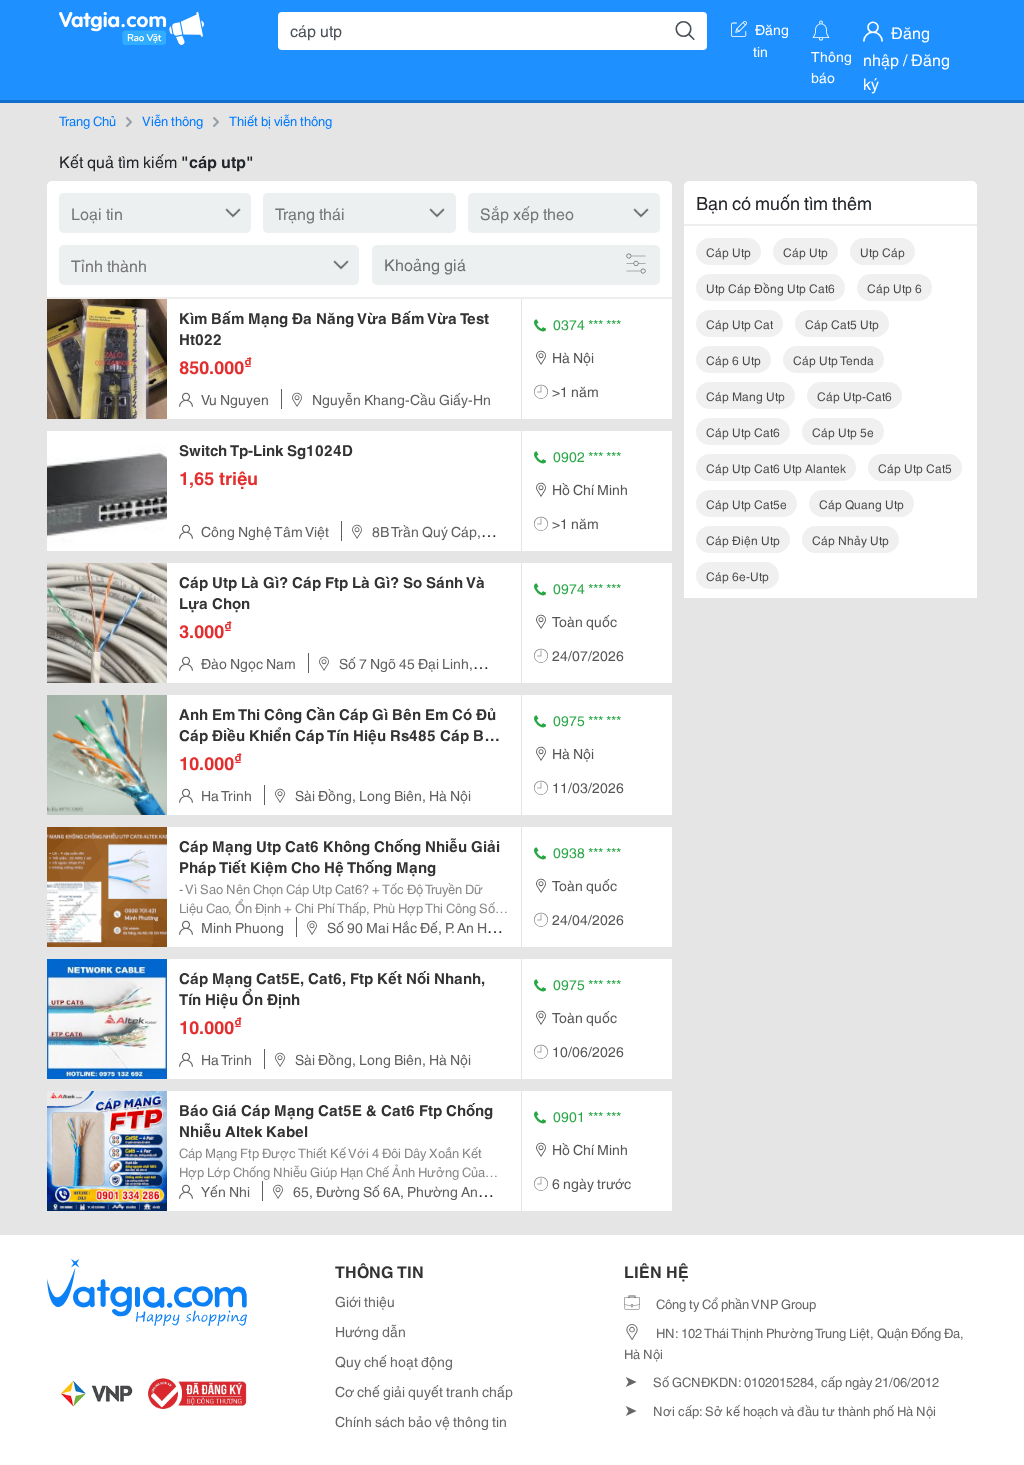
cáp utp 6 (894, 287)
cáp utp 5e (843, 431)
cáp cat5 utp (842, 323)
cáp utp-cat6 (854, 395)
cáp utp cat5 (915, 467)
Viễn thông (172, 120)
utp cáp (882, 251)
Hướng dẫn (370, 1331)
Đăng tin (771, 33)
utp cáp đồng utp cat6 (770, 287)
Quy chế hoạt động (394, 1361)
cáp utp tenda (833, 359)
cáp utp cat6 (743, 431)
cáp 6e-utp (737, 575)
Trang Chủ (87, 120)
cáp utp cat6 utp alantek (776, 467)
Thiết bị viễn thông (280, 120)
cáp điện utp (743, 539)
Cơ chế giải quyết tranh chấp (424, 1391)
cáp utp (728, 251)
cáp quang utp (861, 503)
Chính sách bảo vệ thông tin (421, 1421)
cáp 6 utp (733, 359)
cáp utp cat (739, 323)
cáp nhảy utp (850, 539)
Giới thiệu (365, 1301)
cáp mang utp (745, 395)
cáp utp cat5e (746, 503)
